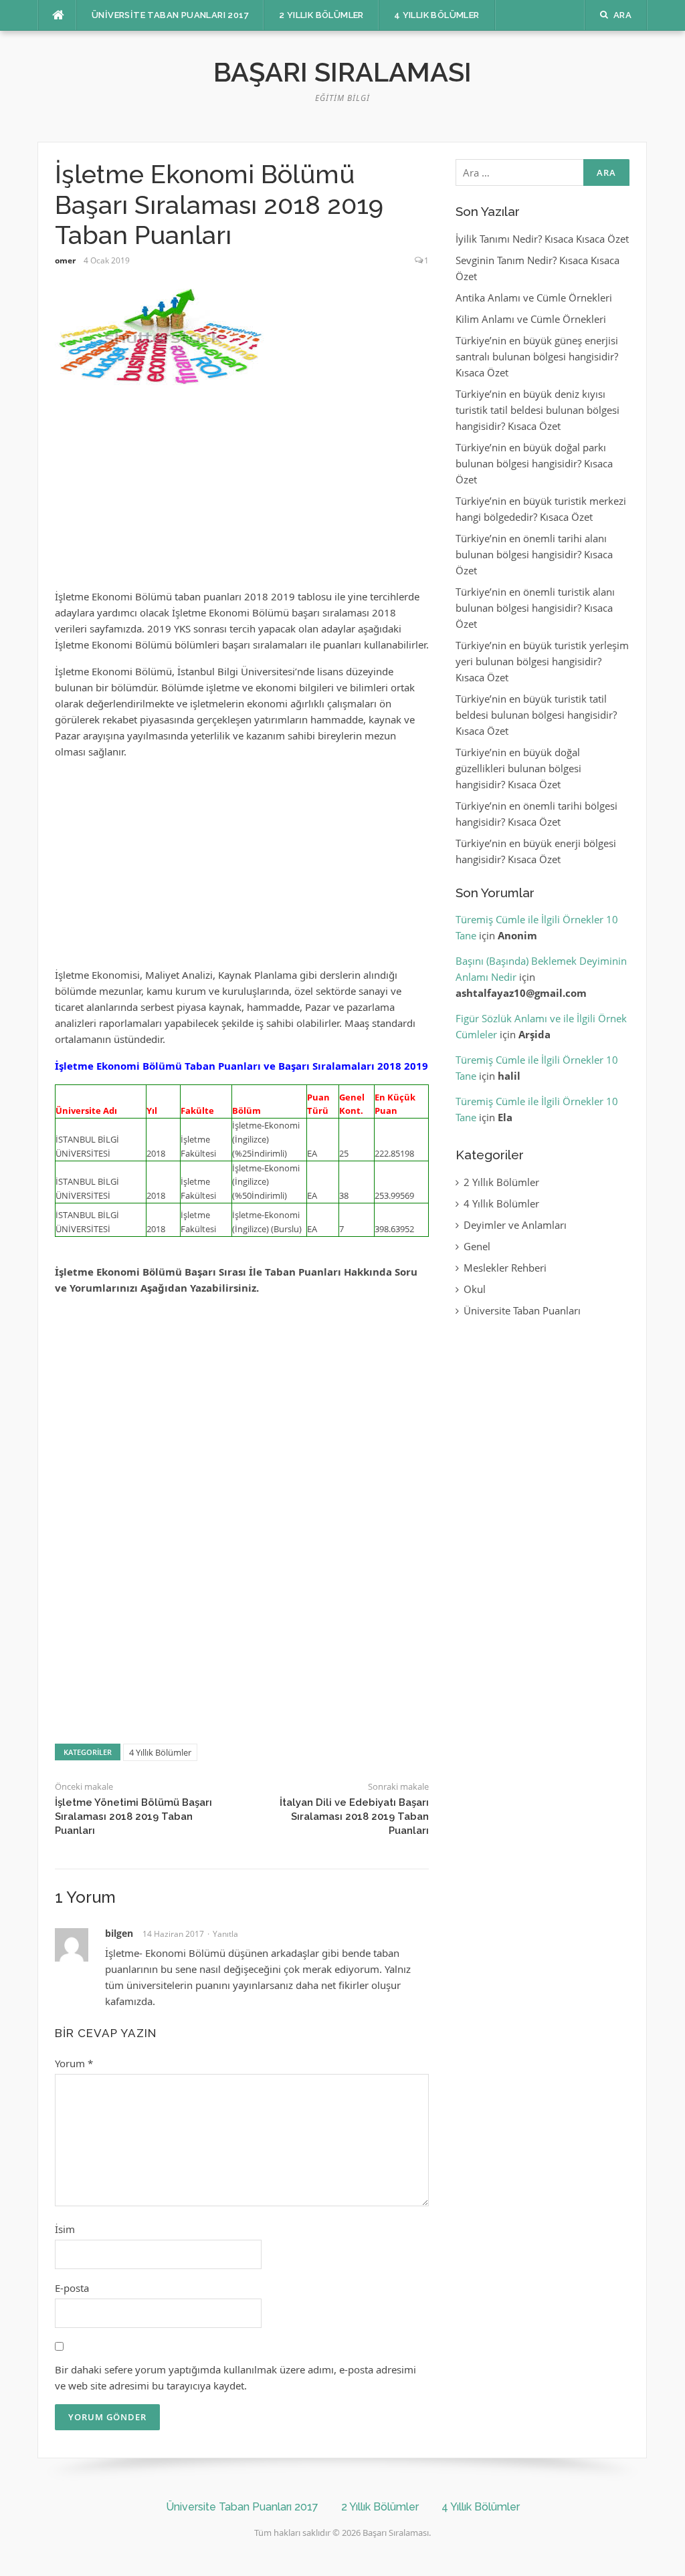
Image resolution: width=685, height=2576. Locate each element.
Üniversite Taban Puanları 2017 (170, 15)
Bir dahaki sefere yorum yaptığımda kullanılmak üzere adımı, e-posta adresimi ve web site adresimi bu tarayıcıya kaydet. (235, 2377)
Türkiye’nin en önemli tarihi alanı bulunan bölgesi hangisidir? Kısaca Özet (534, 554)
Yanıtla (225, 1934)
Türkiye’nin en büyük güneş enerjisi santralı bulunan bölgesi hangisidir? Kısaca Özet (537, 356)
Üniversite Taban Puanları (522, 1310)
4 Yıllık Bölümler (437, 15)
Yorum (74, 2063)
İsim (65, 2229)
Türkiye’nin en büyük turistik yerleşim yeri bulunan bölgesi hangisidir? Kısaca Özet (542, 661)
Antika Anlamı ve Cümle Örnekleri (534, 298)
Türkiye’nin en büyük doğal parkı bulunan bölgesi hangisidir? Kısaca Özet (534, 463)
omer (65, 260)
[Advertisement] (242, 495)
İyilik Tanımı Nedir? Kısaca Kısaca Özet (542, 239)
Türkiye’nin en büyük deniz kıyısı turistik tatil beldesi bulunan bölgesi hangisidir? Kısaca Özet (537, 410)
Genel (477, 1246)
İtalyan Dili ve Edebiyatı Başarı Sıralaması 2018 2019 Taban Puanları (354, 1817)
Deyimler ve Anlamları (515, 1225)
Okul (475, 1289)
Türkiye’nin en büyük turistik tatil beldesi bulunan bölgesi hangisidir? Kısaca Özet (536, 715)
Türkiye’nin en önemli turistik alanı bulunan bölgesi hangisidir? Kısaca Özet (535, 608)
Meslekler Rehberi (505, 1268)
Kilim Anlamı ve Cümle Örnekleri (531, 319)
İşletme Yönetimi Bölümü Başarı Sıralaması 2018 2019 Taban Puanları (133, 1817)
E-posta (72, 2288)
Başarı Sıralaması (342, 72)
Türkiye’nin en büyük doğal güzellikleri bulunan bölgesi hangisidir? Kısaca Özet (518, 768)
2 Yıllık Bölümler (321, 15)
